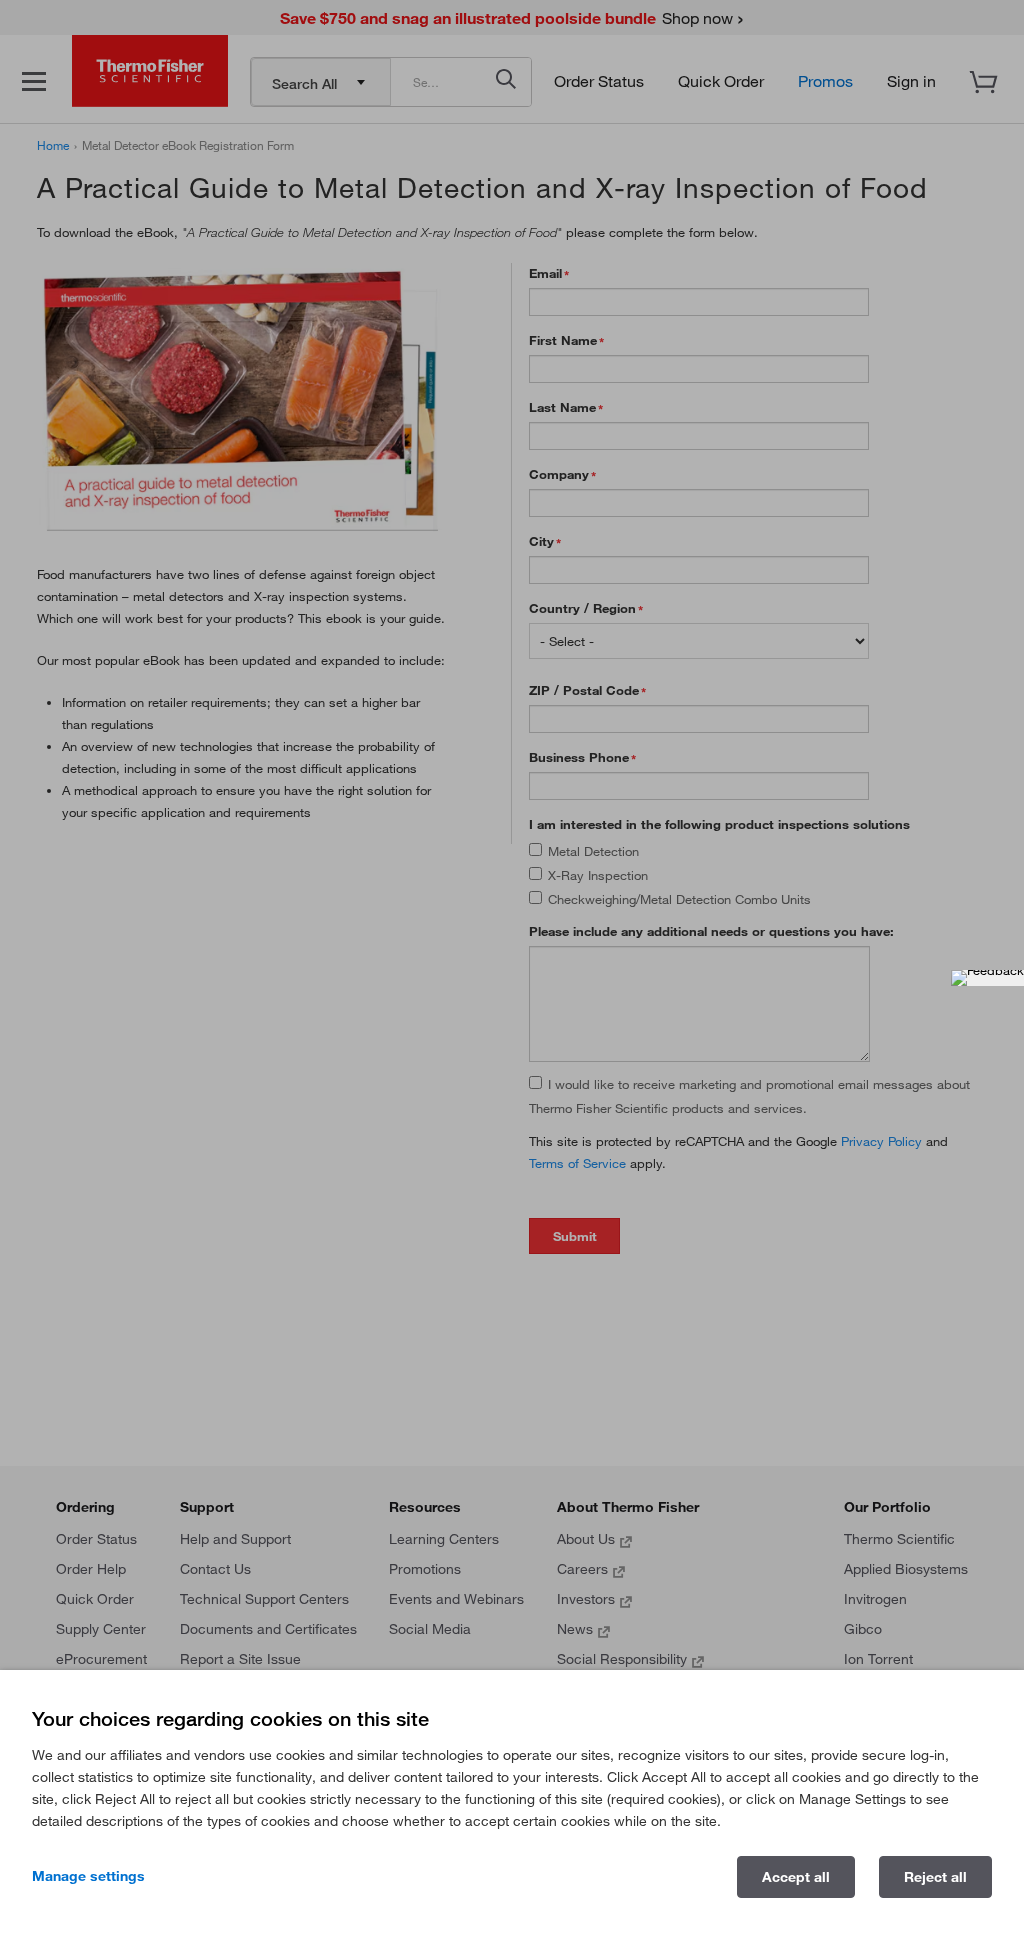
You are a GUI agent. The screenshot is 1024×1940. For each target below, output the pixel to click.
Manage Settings (88, 1876)
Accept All (796, 1877)
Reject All (935, 1877)
